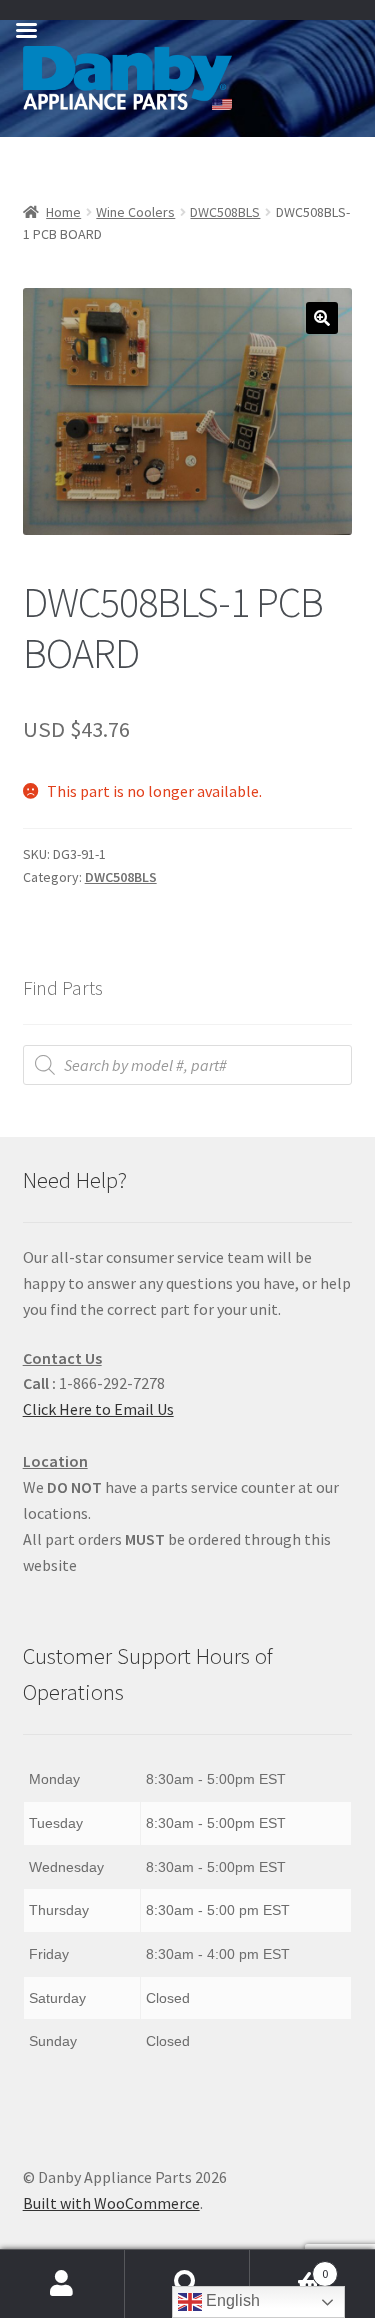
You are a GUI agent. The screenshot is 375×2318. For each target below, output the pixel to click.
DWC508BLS (225, 212)
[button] (322, 318)
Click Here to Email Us (98, 1409)
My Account (62, 2284)
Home (63, 212)
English (231, 2300)
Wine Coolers (135, 212)
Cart (289, 2266)
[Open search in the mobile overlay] (188, 1065)
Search (187, 2284)
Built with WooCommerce (111, 2203)
